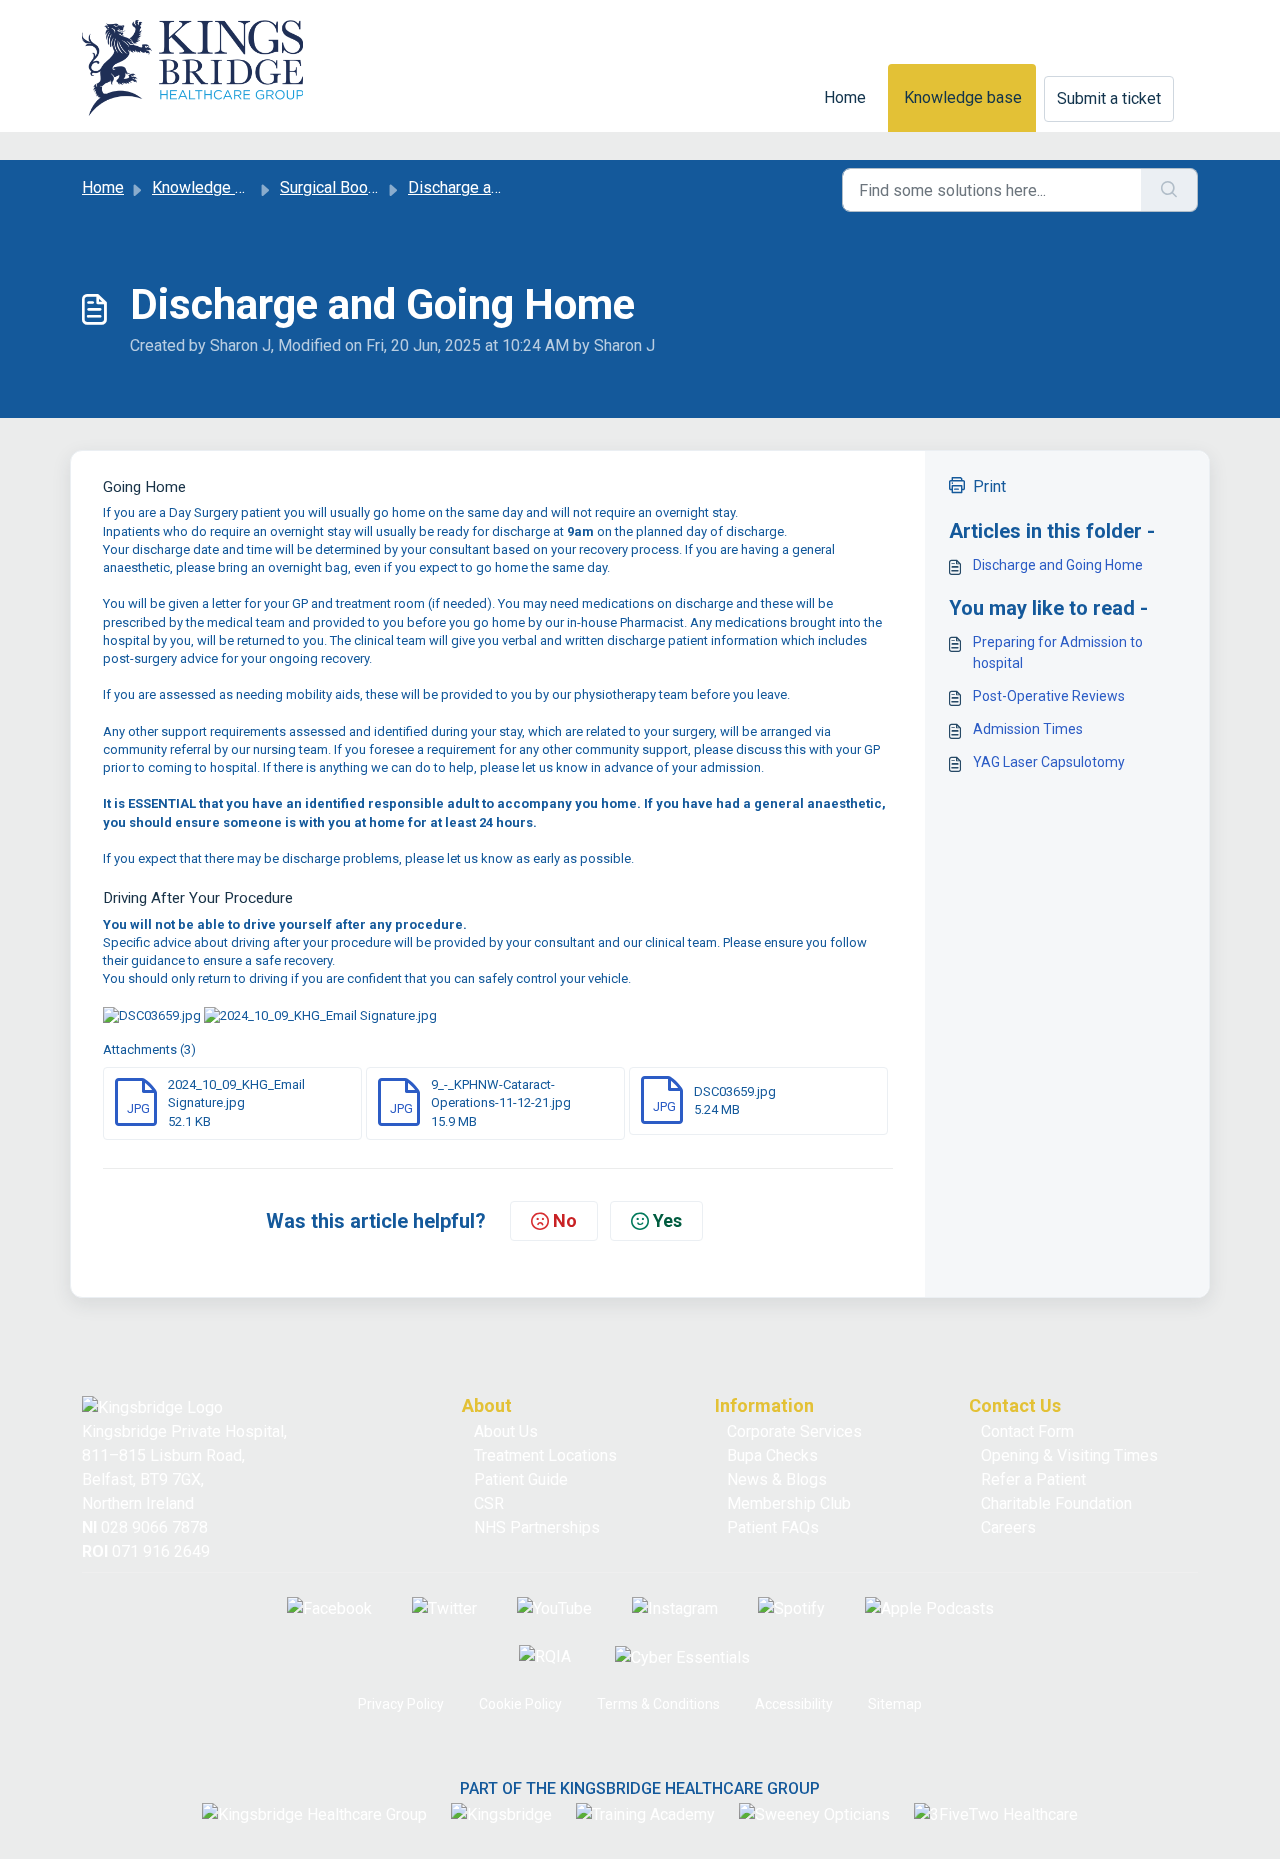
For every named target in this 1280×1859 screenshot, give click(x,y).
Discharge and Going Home (1058, 565)
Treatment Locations (545, 1455)
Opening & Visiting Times (1069, 1455)
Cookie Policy (520, 1704)
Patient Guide (521, 1479)
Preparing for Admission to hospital (1058, 652)
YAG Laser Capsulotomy (1049, 762)
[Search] (1169, 190)
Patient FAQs (773, 1527)
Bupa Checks (772, 1455)
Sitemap (895, 1704)
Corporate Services (794, 1431)
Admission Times (1028, 729)
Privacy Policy (401, 1704)
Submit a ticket (1109, 98)
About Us (506, 1431)
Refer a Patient (1033, 1479)
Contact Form (1027, 1431)
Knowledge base (963, 97)
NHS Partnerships (537, 1527)
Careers (1008, 1527)
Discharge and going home (501, 187)
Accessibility (794, 1704)
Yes (667, 1220)
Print (989, 486)
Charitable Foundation (1056, 1503)
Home (845, 97)
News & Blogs (777, 1479)
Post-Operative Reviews (1049, 696)
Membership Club (789, 1503)
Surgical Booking (338, 187)
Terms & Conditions (658, 1704)
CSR (489, 1503)
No (565, 1220)
